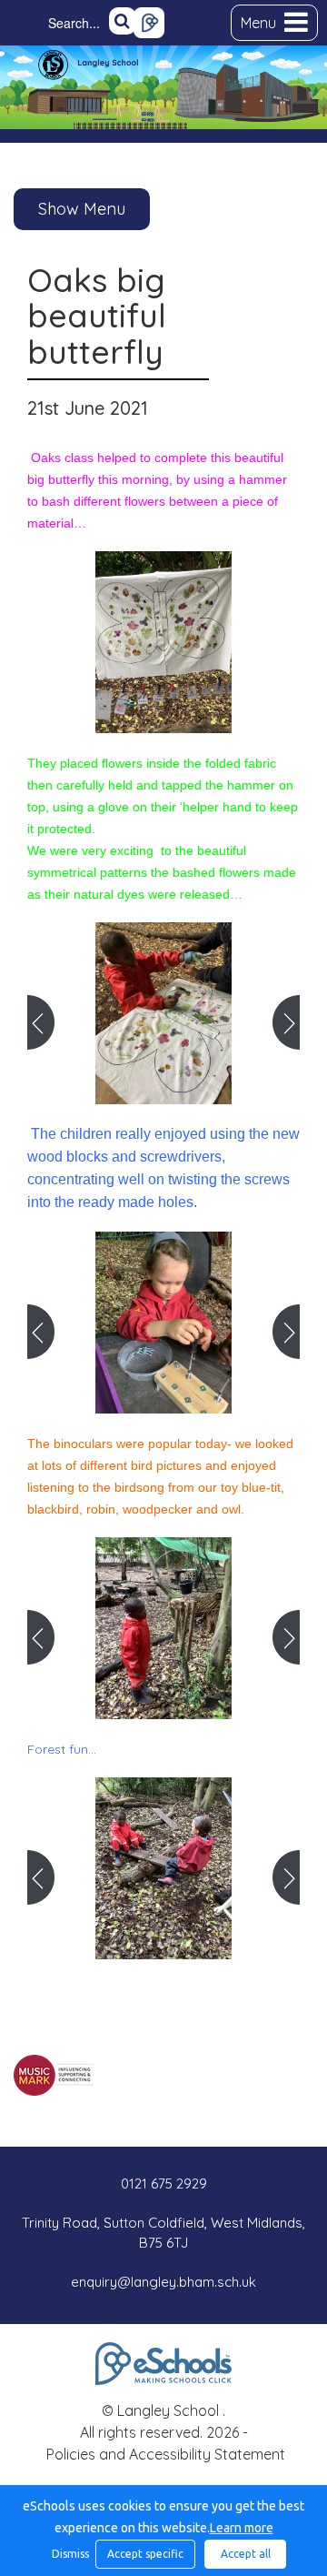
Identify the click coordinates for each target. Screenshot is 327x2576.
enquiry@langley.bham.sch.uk (163, 2282)
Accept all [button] (246, 2554)
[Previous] (41, 1022)
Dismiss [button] (69, 2554)
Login (149, 23)
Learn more (242, 2528)
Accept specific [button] (145, 2554)
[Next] (286, 1022)
